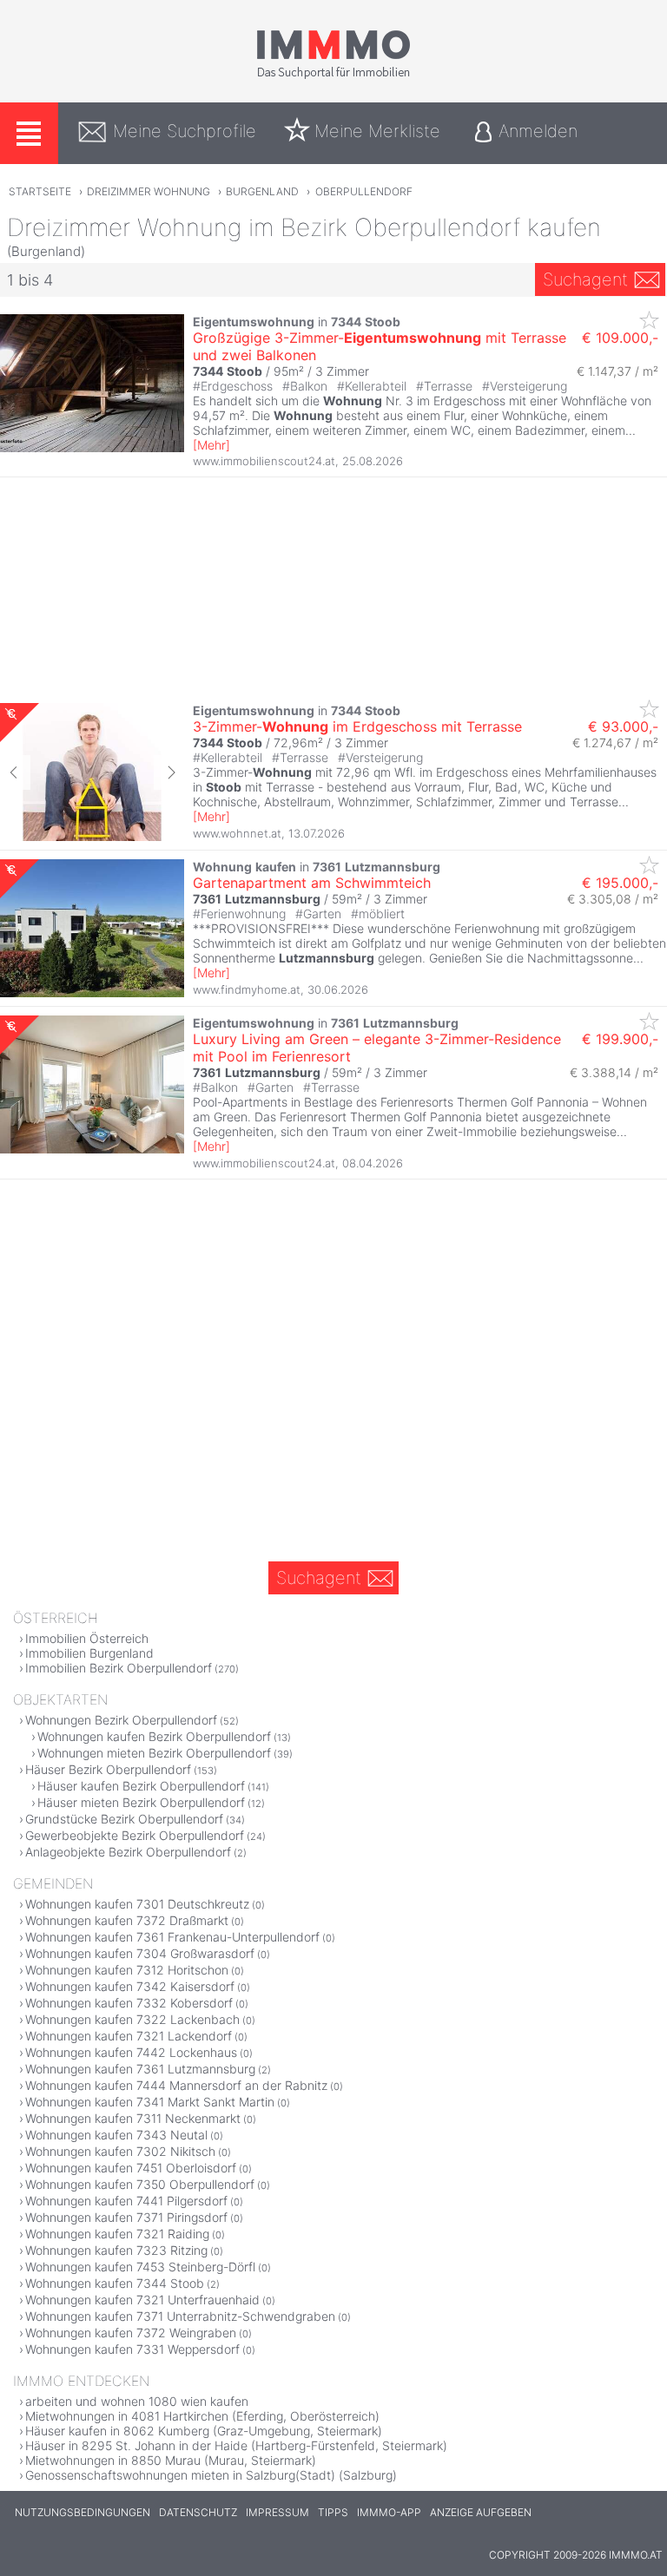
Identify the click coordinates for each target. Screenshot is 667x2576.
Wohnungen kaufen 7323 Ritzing (116, 2250)
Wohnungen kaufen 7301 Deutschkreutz (137, 1904)
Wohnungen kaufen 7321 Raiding (117, 2234)
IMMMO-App (389, 2512)
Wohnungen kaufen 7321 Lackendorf (129, 2036)
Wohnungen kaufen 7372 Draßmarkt (127, 1920)
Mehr (211, 445)
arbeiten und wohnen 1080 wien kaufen (137, 2401)
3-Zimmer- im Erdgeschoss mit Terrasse (357, 726)
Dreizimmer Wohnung (149, 191)
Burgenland (262, 191)
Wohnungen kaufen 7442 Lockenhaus (131, 2052)
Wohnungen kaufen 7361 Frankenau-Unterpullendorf (172, 1937)
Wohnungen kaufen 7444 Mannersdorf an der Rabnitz (176, 2085)
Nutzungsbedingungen (83, 2512)
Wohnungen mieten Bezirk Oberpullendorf (154, 1753)
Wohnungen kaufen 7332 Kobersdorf (129, 2003)
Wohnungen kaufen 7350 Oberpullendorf (140, 2184)
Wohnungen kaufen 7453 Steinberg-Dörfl (140, 2267)
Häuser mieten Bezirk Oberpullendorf (141, 1802)
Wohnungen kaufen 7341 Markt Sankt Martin (150, 2102)
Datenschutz (198, 2512)
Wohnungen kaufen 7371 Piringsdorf (126, 2217)
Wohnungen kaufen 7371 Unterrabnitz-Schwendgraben (180, 2316)
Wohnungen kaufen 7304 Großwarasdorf (140, 1953)
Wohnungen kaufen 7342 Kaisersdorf (130, 1986)
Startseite (40, 191)
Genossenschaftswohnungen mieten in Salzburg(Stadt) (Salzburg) (211, 2475)
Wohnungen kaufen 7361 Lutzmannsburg (140, 2069)
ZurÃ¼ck (15, 772)
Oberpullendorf (364, 191)
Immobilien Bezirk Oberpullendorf (119, 1668)
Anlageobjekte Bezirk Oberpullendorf (128, 1852)
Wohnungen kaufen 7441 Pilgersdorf (126, 2201)
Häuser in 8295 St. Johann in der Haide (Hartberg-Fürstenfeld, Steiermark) (236, 2445)
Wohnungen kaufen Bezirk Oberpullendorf (154, 1736)
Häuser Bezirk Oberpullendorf (108, 1769)
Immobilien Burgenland (89, 1653)
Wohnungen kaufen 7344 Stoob (115, 2283)
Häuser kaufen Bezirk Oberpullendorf (141, 1786)
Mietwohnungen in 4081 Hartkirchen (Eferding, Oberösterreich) (202, 2416)
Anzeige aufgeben (481, 2512)
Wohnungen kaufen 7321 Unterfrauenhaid (142, 2300)
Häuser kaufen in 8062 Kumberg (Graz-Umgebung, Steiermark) (204, 2431)
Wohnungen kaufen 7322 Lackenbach (132, 2019)
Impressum (277, 2512)
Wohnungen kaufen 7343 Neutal (116, 2135)
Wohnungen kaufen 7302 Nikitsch (120, 2151)
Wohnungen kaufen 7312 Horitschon (127, 1970)
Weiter (169, 772)
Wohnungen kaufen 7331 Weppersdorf (132, 2349)
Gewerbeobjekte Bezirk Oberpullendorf (135, 1835)
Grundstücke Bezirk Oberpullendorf (124, 1819)
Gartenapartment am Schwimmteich (312, 883)
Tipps (333, 2512)
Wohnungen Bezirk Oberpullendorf (121, 1720)
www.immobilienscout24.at (264, 461)
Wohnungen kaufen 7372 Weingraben (131, 2333)
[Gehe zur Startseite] (333, 76)
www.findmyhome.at (247, 989)
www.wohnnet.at (237, 833)
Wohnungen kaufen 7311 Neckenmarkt (133, 2118)
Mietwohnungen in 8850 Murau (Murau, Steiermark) (171, 2460)
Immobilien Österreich (87, 1638)
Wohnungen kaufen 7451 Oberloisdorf (131, 2168)
